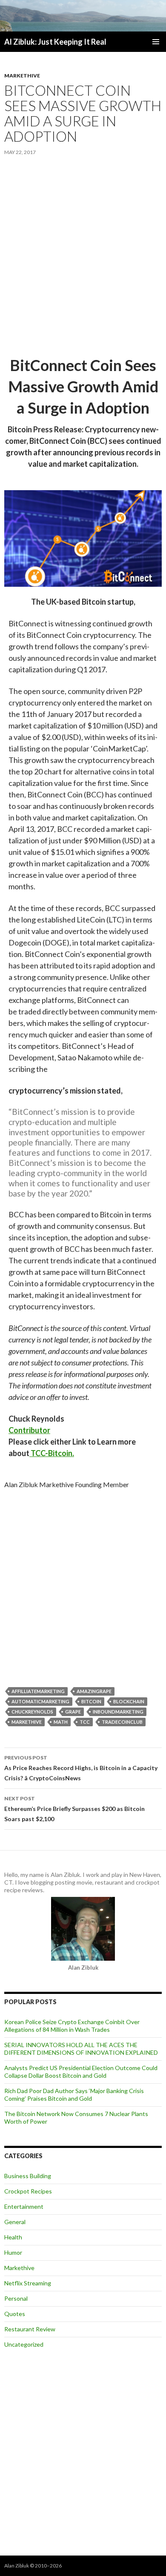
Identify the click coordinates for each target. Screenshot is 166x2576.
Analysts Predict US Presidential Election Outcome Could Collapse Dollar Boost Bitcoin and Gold (81, 2072)
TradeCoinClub (122, 1722)
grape (73, 1712)
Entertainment (24, 2206)
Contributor (29, 1430)
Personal (16, 2298)
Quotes (15, 2314)
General (15, 2222)
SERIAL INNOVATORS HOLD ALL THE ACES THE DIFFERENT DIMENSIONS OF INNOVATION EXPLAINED (81, 2049)
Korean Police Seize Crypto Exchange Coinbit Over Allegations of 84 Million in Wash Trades (72, 2026)
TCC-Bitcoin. (52, 1453)
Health (13, 2237)
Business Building (28, 2176)
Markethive (22, 76)
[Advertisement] (83, 257)
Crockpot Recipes (28, 2191)
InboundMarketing (118, 1712)
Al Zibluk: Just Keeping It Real (55, 42)
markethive (27, 1722)
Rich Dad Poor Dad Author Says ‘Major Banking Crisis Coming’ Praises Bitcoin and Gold (74, 2095)
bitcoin (91, 1701)
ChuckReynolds (32, 1712)
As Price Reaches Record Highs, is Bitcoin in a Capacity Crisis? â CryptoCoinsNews (81, 1768)
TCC (85, 1722)
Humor (13, 2252)
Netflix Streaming (28, 2283)
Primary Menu (156, 42)
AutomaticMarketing (40, 1701)
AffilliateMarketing (38, 1691)
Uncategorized (24, 2344)
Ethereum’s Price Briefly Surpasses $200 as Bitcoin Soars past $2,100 (74, 1809)
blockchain (129, 1701)
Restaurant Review (30, 2329)
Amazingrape (94, 1691)
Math (61, 1722)
